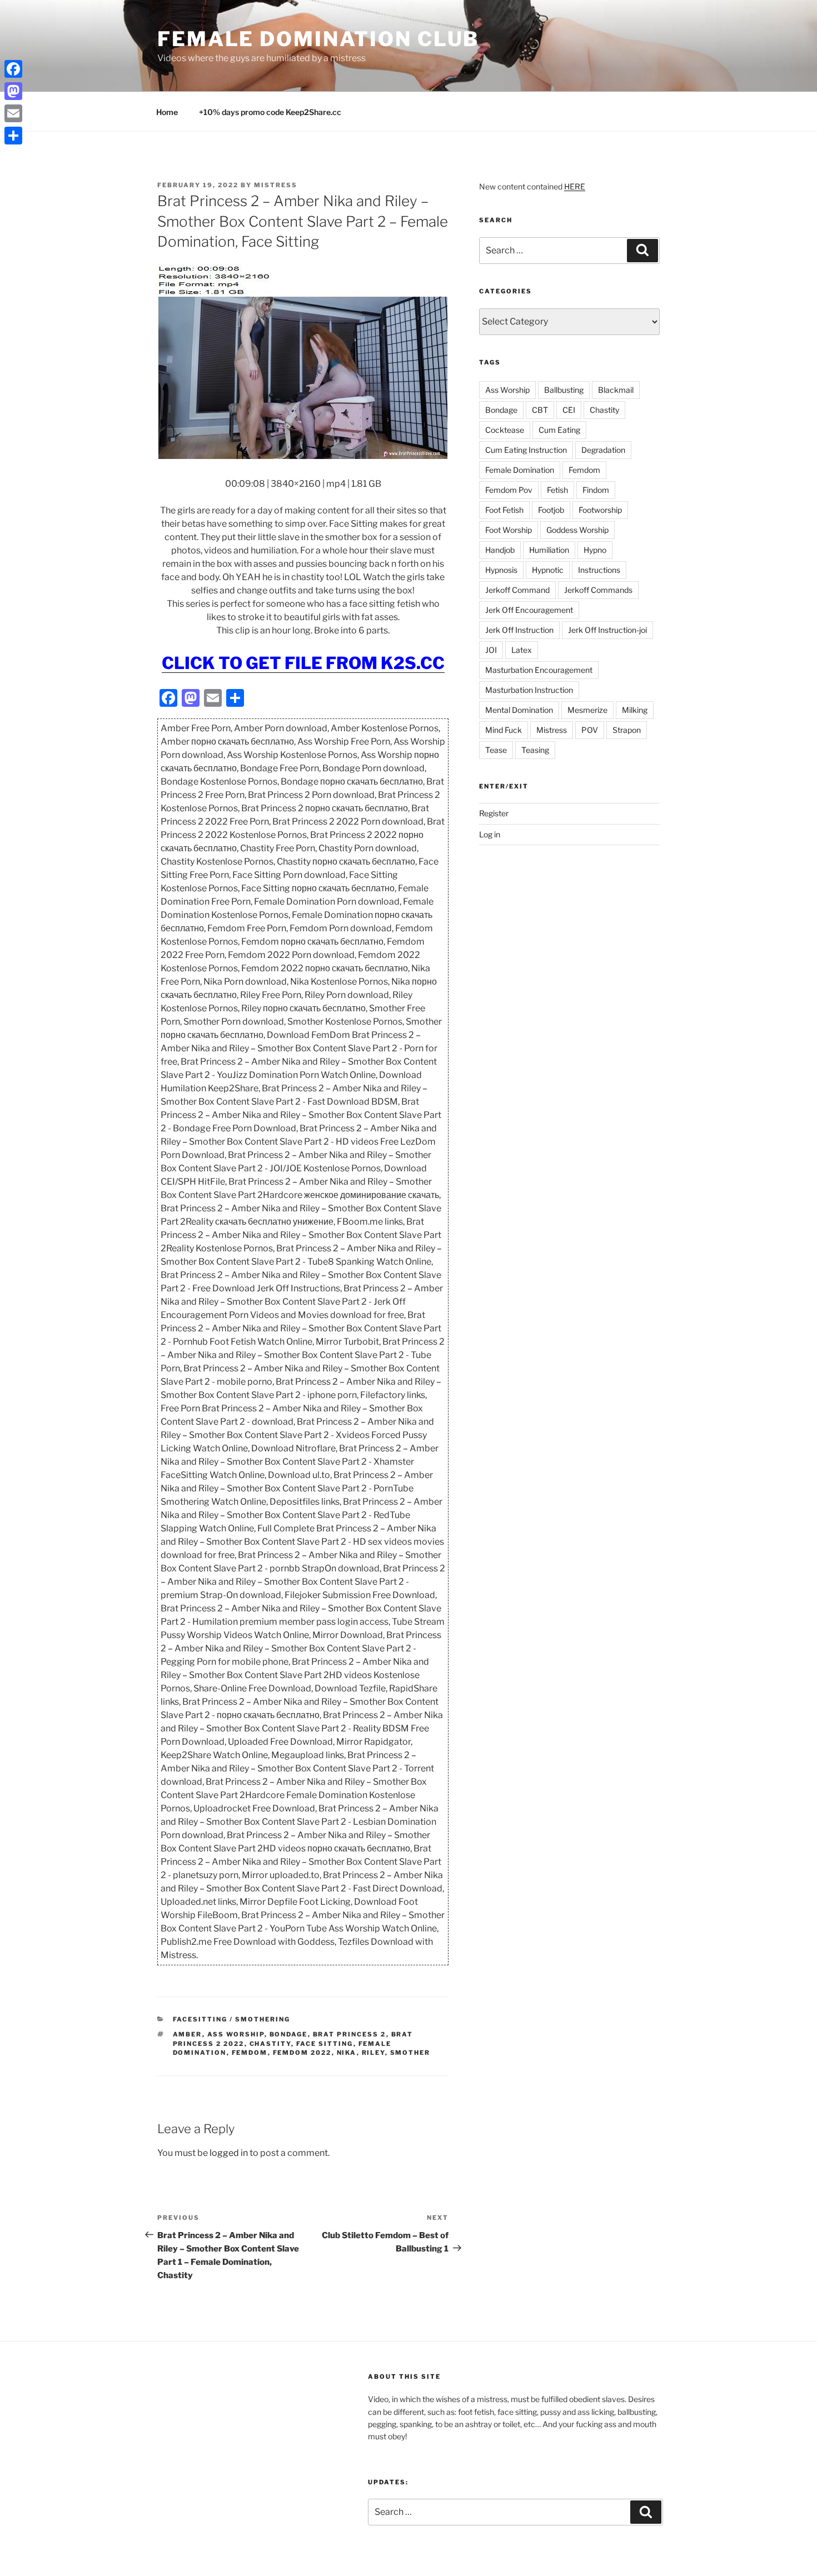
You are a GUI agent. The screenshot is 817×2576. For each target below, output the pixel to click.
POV (590, 730)
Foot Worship (509, 530)
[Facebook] (13, 69)
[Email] (13, 113)
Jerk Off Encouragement (529, 610)
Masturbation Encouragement (539, 670)
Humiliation (549, 550)
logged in (229, 2153)
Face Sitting (325, 2044)
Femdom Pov (509, 490)
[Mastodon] (13, 91)
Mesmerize (587, 710)
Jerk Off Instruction (519, 630)
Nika (347, 2053)
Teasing (535, 750)
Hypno (595, 550)
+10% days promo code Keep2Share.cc (270, 112)
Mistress (552, 730)
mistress (276, 185)
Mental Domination (519, 710)
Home (167, 112)
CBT (540, 410)
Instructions (599, 570)
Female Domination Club (318, 39)
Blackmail (616, 390)
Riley (373, 2053)
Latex (522, 650)
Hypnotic (548, 570)
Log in (490, 834)
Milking (635, 710)
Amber (188, 2034)
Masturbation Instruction (529, 690)
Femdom (250, 2053)
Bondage (289, 2034)
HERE (575, 186)
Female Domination (520, 470)
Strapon (627, 730)
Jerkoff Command (517, 590)
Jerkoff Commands (598, 590)
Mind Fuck (504, 730)
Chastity (270, 2044)
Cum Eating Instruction (526, 450)
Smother (410, 2053)
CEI (569, 410)
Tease (496, 750)
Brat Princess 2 (350, 2034)
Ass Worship (236, 2034)
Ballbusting (564, 390)
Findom (596, 490)
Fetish (557, 490)
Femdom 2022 (302, 2053)
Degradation (603, 450)
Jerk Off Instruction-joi (607, 630)
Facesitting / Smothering (232, 2019)
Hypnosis (501, 570)
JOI (491, 650)
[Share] (13, 136)
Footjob (551, 510)
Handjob (500, 550)
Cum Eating (559, 430)
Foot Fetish (504, 510)
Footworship (600, 510)
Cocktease (505, 430)
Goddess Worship (577, 530)
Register (494, 813)
